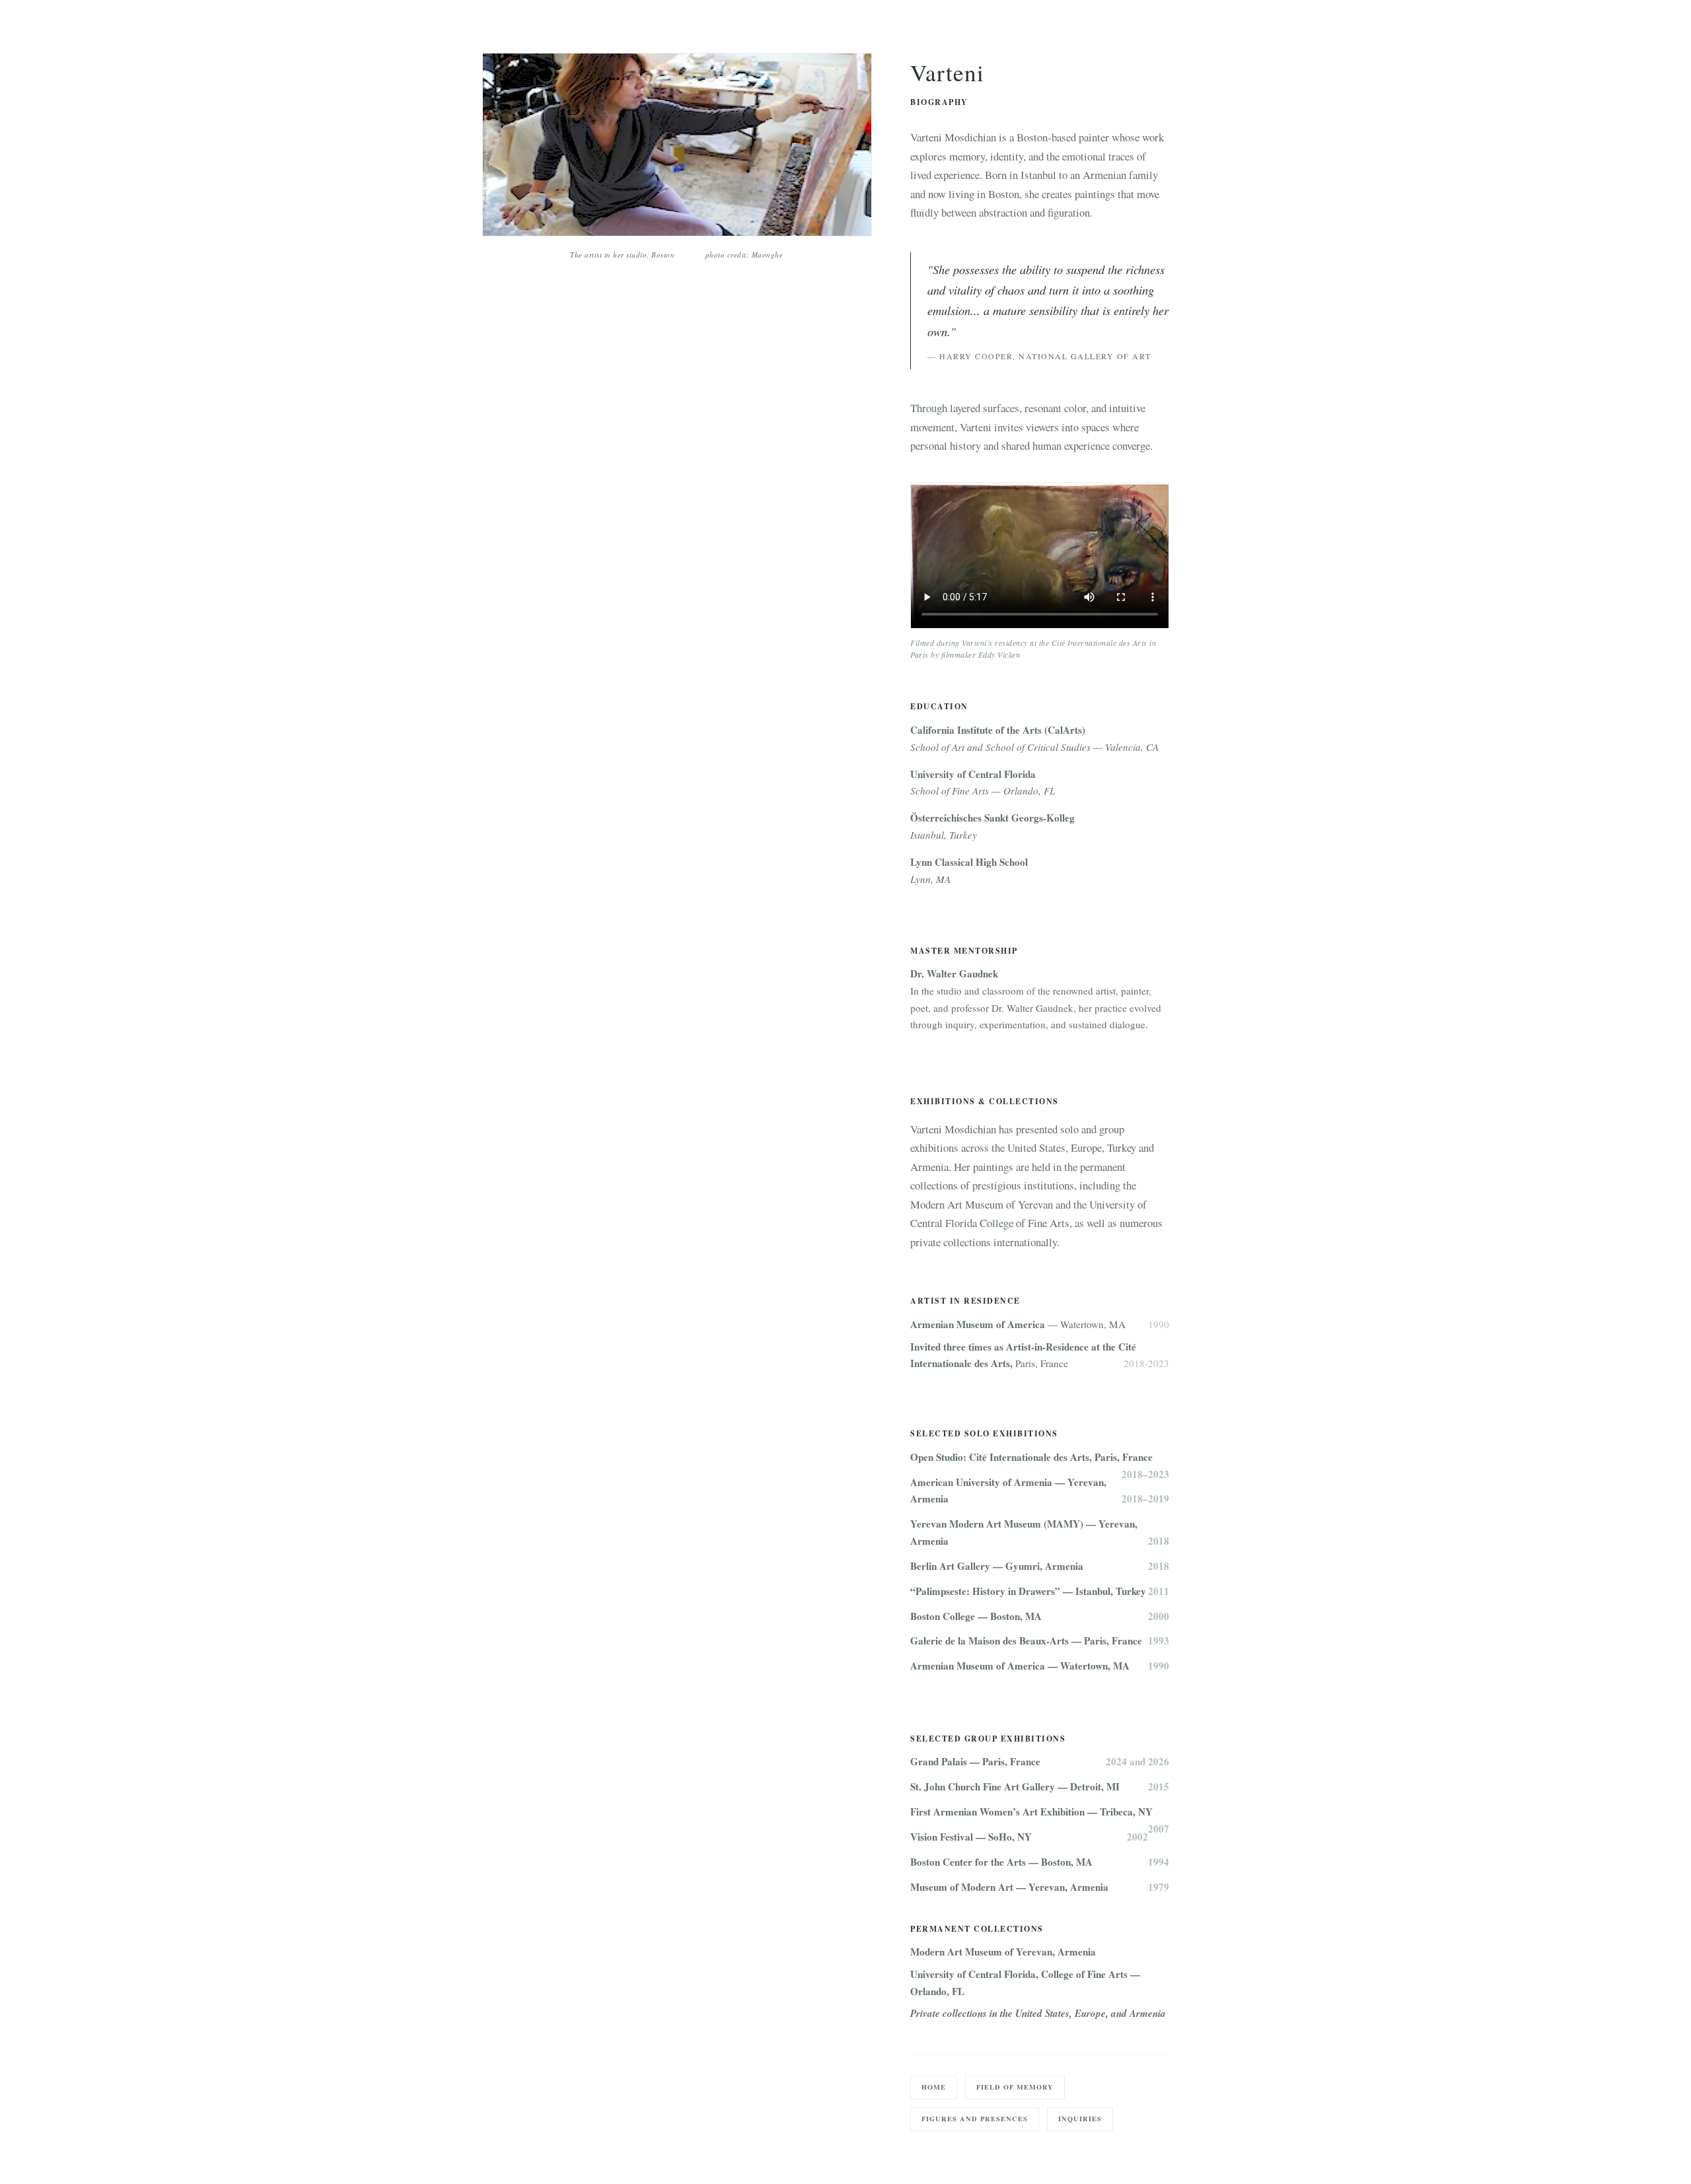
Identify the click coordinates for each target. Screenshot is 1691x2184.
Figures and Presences (975, 2119)
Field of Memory (1015, 2087)
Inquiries (1080, 2119)
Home (934, 2087)
